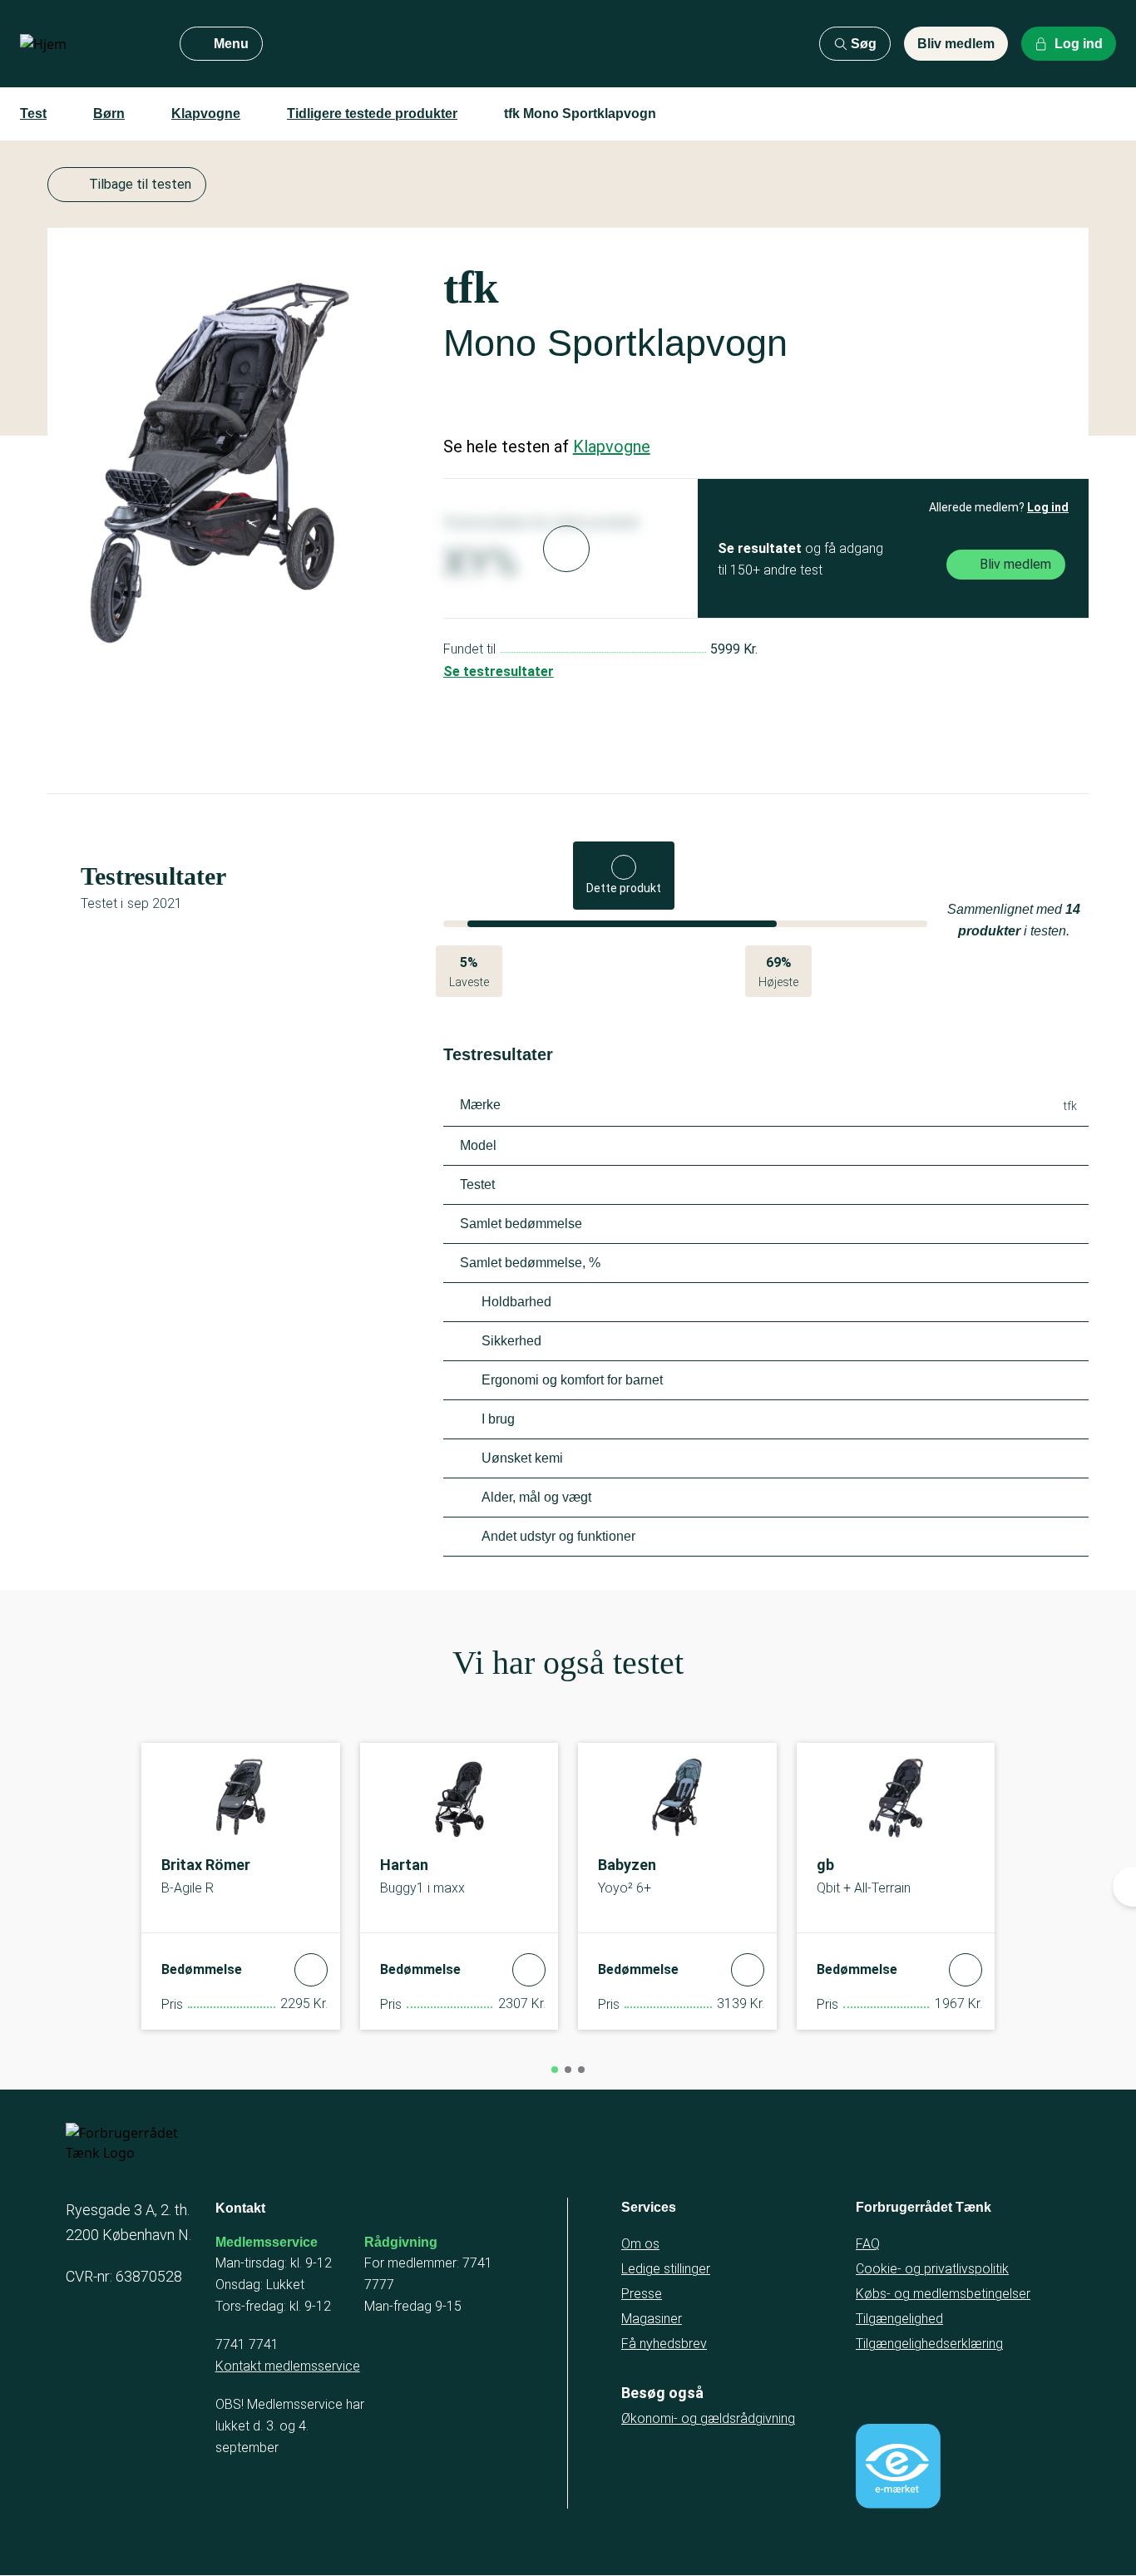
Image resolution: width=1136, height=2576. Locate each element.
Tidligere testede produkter (372, 114)
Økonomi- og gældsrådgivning (708, 2418)
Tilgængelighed (899, 2319)
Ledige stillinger (666, 2269)
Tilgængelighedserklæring (929, 2344)
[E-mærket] (898, 2466)
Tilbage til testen (140, 184)
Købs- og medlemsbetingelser (943, 2294)
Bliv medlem (956, 44)
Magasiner (652, 2319)
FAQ (868, 2244)
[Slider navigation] (555, 2070)
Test (33, 114)
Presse (642, 2294)
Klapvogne (206, 114)
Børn (109, 114)
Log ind (1048, 507)
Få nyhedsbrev (664, 2344)
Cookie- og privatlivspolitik (932, 2269)
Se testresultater (499, 671)
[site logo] (86, 44)
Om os (640, 2244)
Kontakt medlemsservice (288, 2366)
